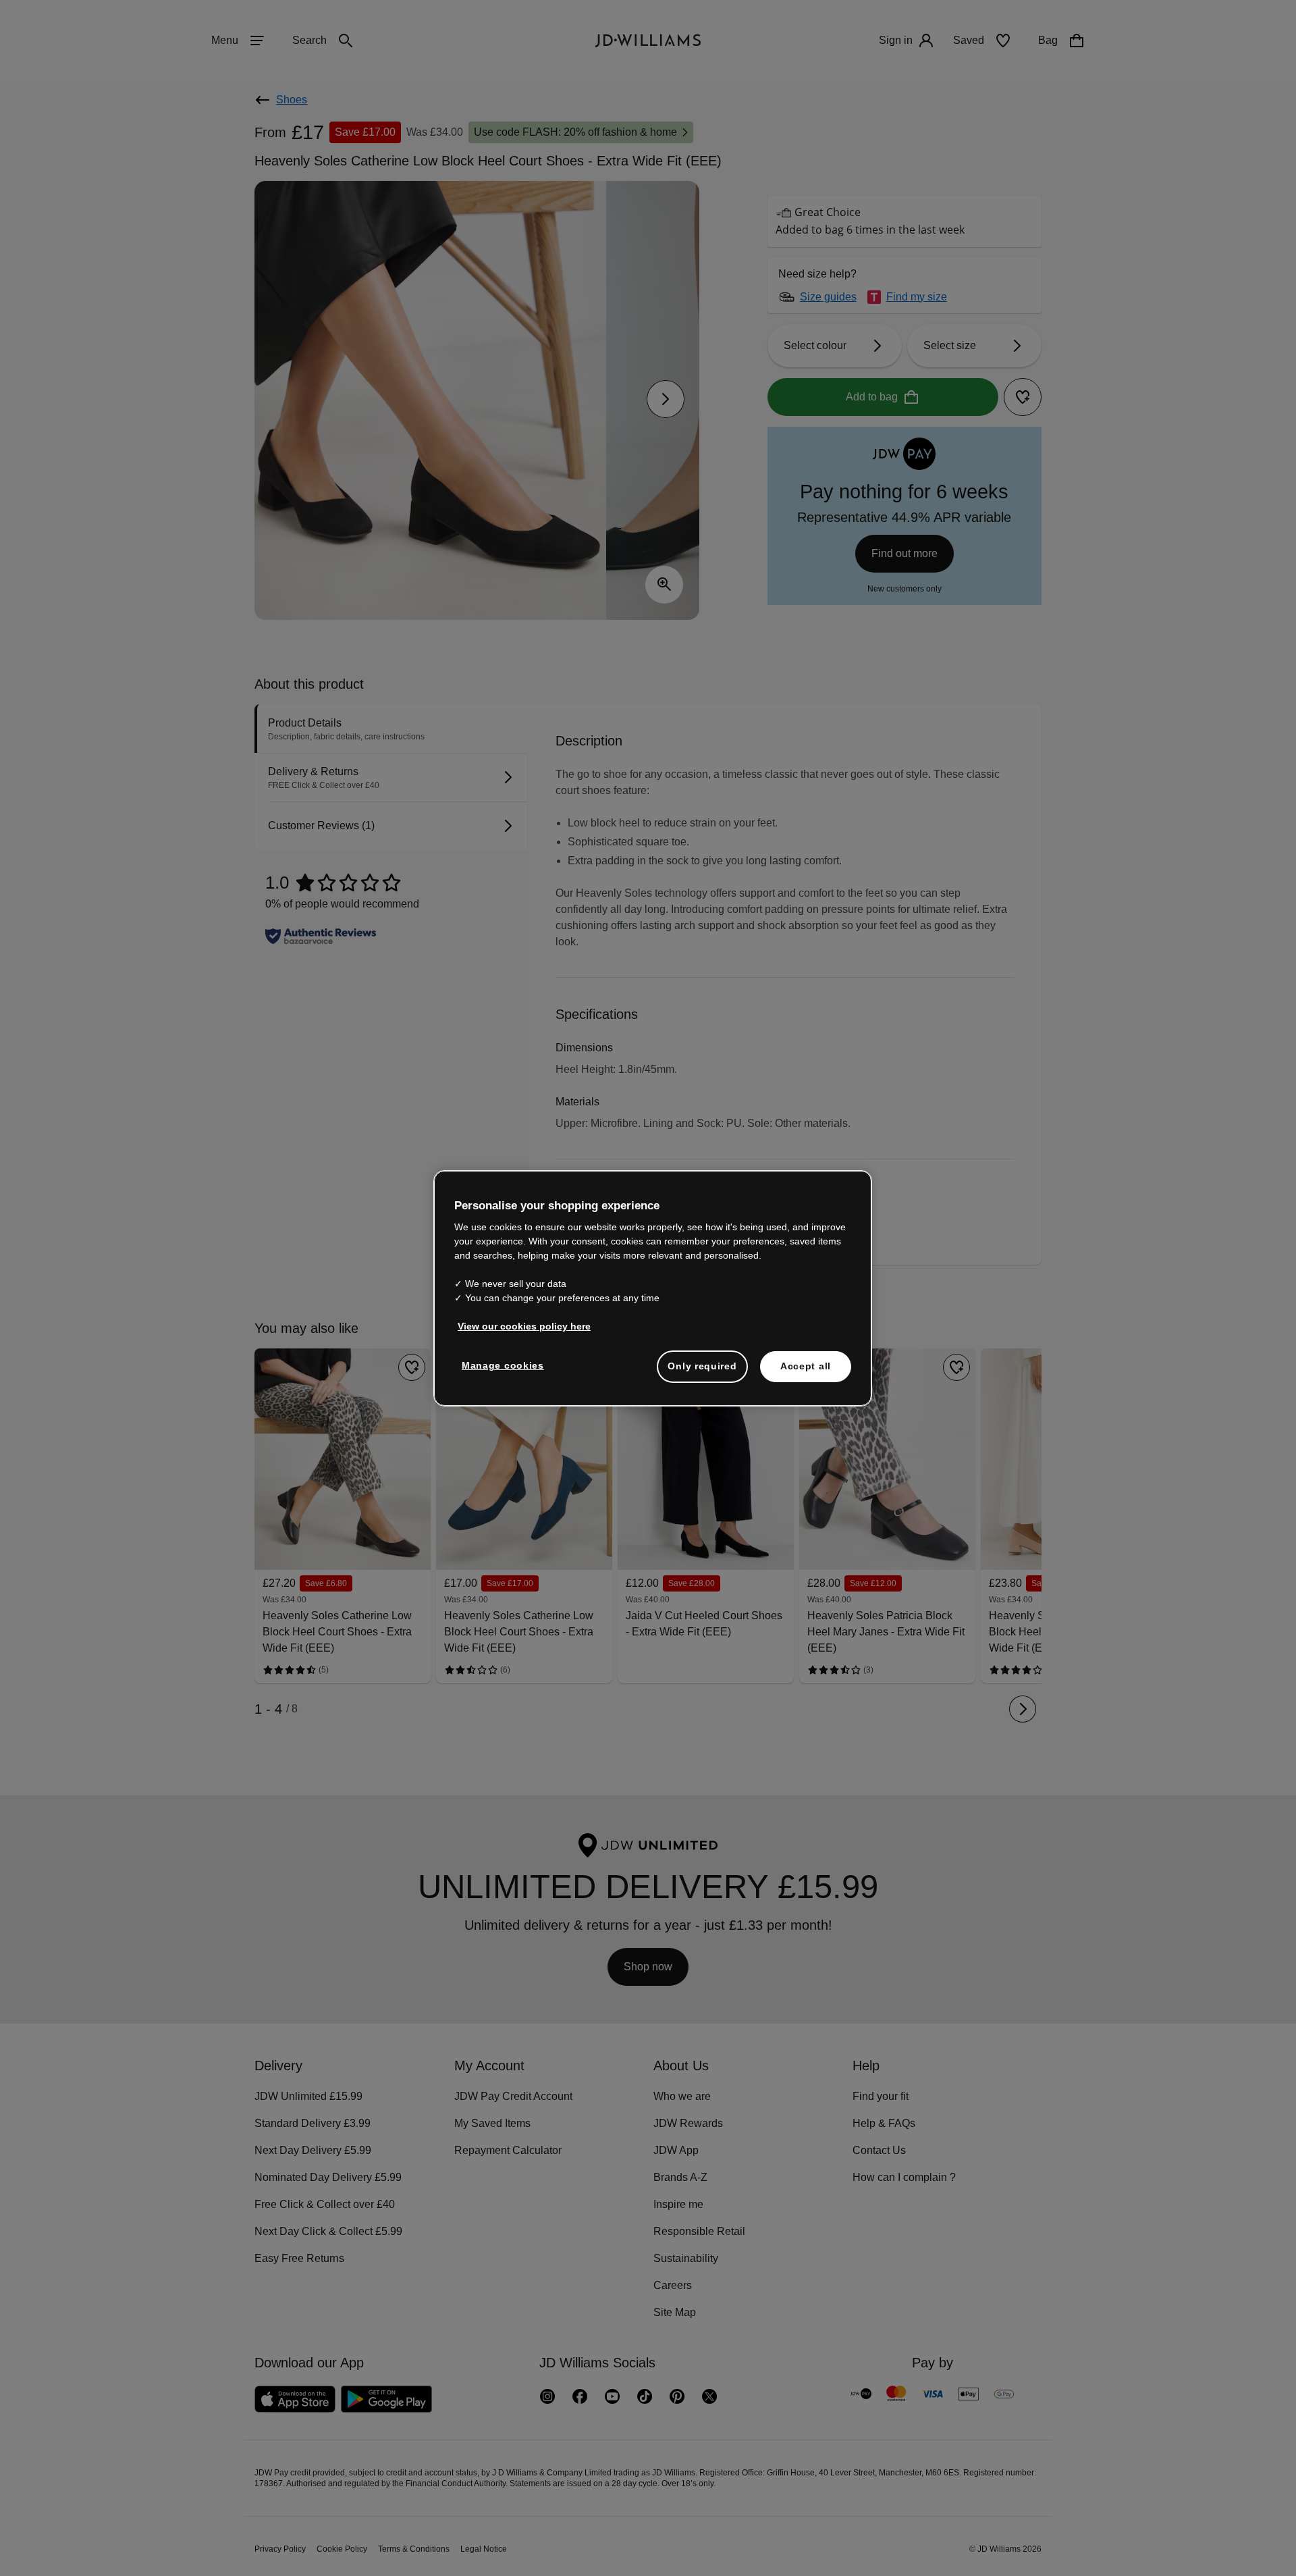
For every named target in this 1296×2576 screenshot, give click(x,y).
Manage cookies (504, 1372)
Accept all (806, 1373)
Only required (702, 1373)
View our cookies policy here (525, 1333)
